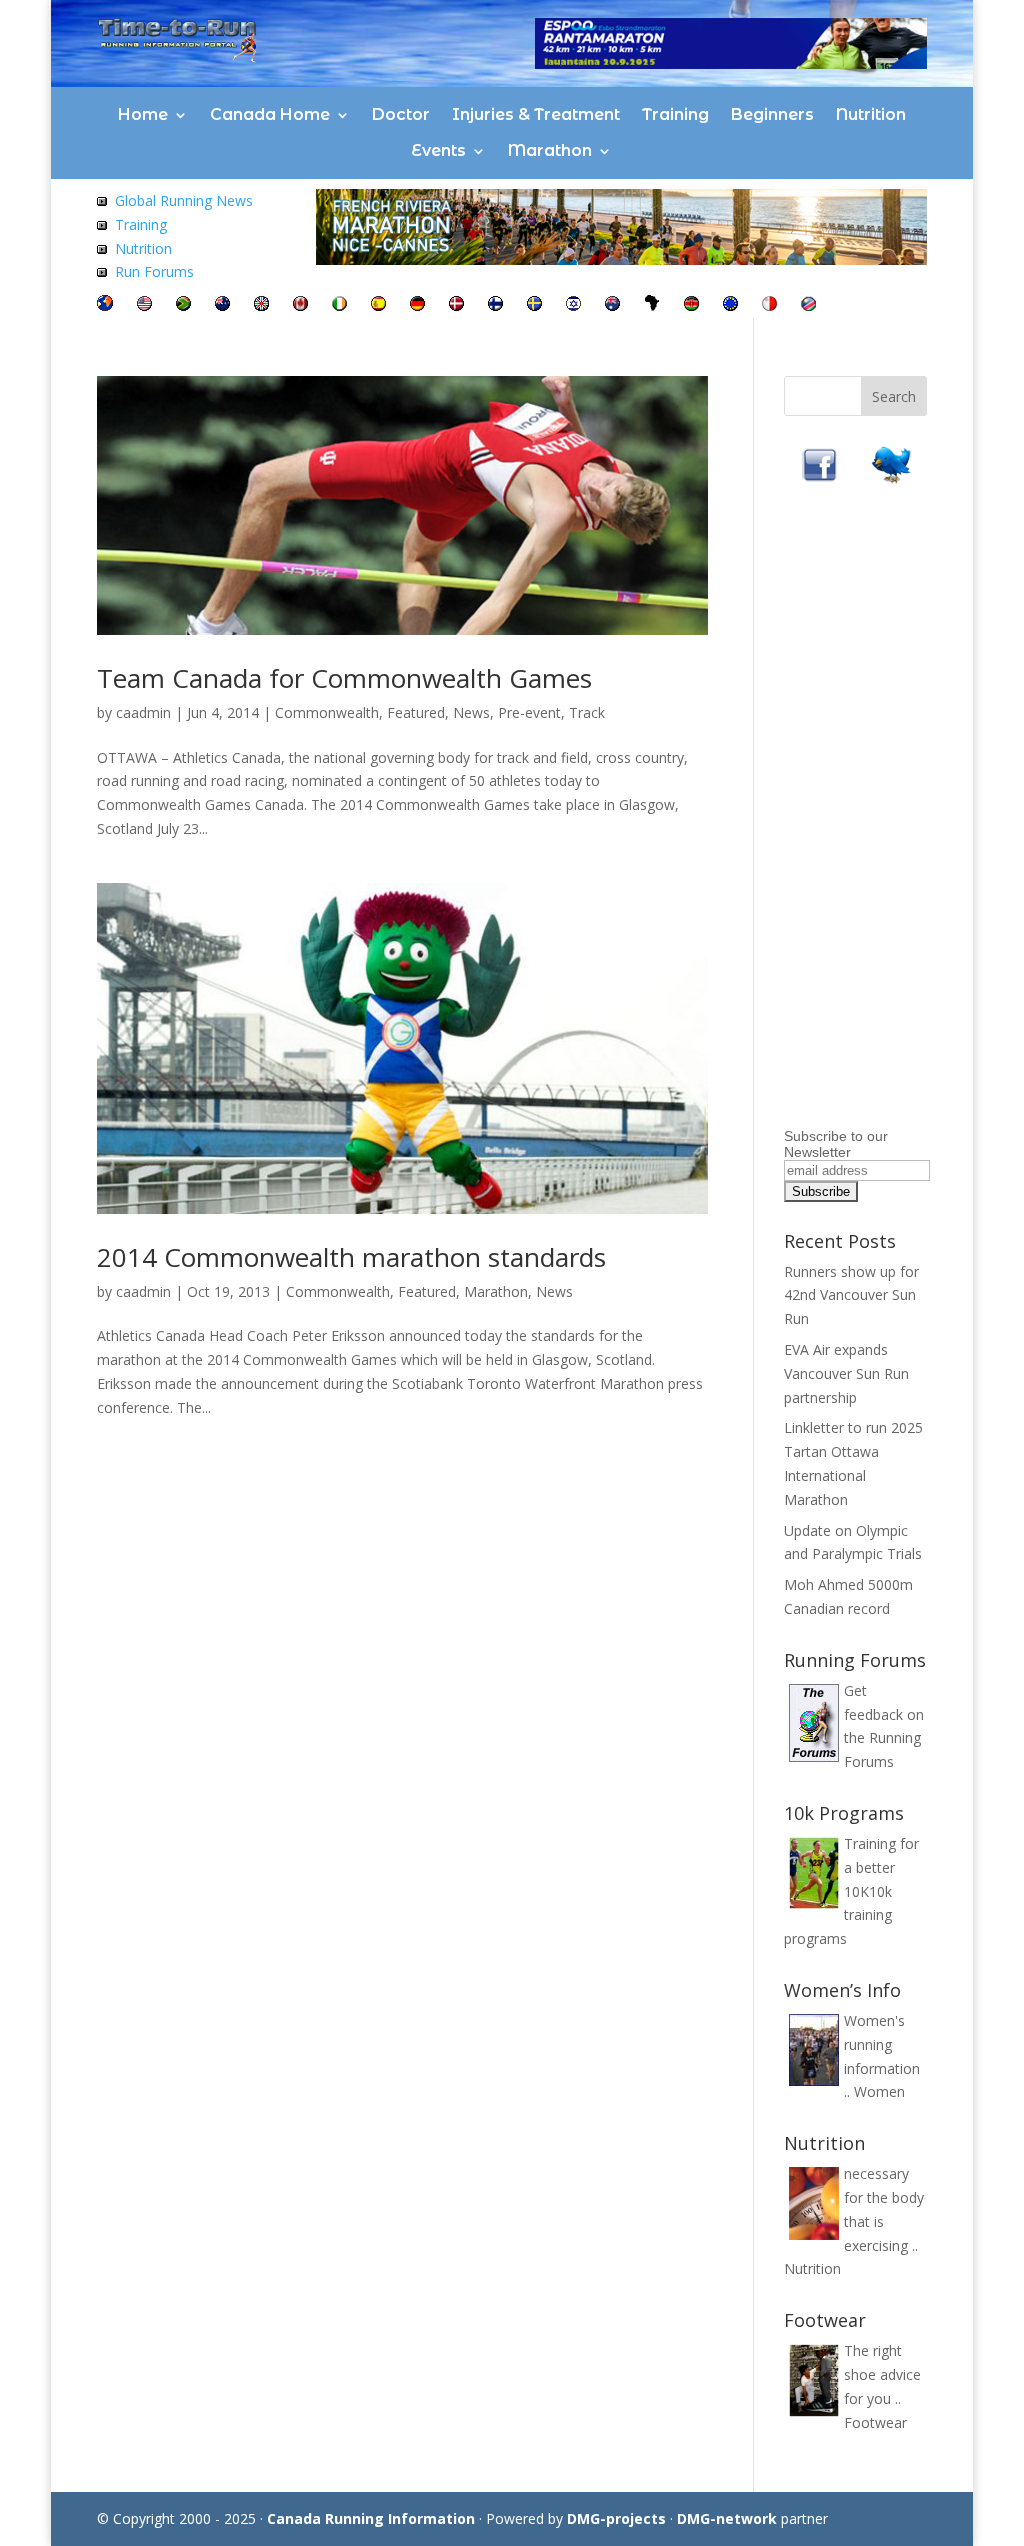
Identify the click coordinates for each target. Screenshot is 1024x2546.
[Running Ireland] (339, 305)
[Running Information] (105, 305)
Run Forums (154, 271)
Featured (416, 712)
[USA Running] (144, 305)
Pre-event (529, 712)
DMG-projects (616, 2518)
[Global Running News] (102, 200)
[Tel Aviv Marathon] (573, 305)
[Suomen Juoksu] (495, 305)
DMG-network (727, 2518)
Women (879, 2091)
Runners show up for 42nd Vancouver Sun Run (851, 1295)
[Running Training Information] (102, 271)
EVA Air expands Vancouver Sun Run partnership (846, 1373)
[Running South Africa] (183, 305)
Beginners (772, 114)
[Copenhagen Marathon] (456, 305)
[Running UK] (261, 305)
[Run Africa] (652, 305)
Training (675, 114)
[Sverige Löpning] (534, 305)
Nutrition (871, 114)
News (471, 712)
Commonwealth (327, 712)
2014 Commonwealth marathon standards (351, 1257)
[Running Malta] (769, 305)
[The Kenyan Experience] (691, 305)
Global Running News (184, 200)
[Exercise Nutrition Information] (102, 248)
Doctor (401, 114)
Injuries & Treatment (536, 114)
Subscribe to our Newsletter (836, 1144)
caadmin (143, 712)
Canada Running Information (371, 2518)
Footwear (875, 2422)
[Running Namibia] (808, 305)
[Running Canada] (300, 305)
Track (587, 712)
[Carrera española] (378, 305)
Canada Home (270, 114)
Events (438, 150)
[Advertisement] (904, 821)
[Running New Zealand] (222, 305)
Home (143, 114)
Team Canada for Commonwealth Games (344, 678)
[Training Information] (102, 224)
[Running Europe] (730, 305)
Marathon (550, 150)
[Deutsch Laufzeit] (417, 305)
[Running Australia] (612, 305)
